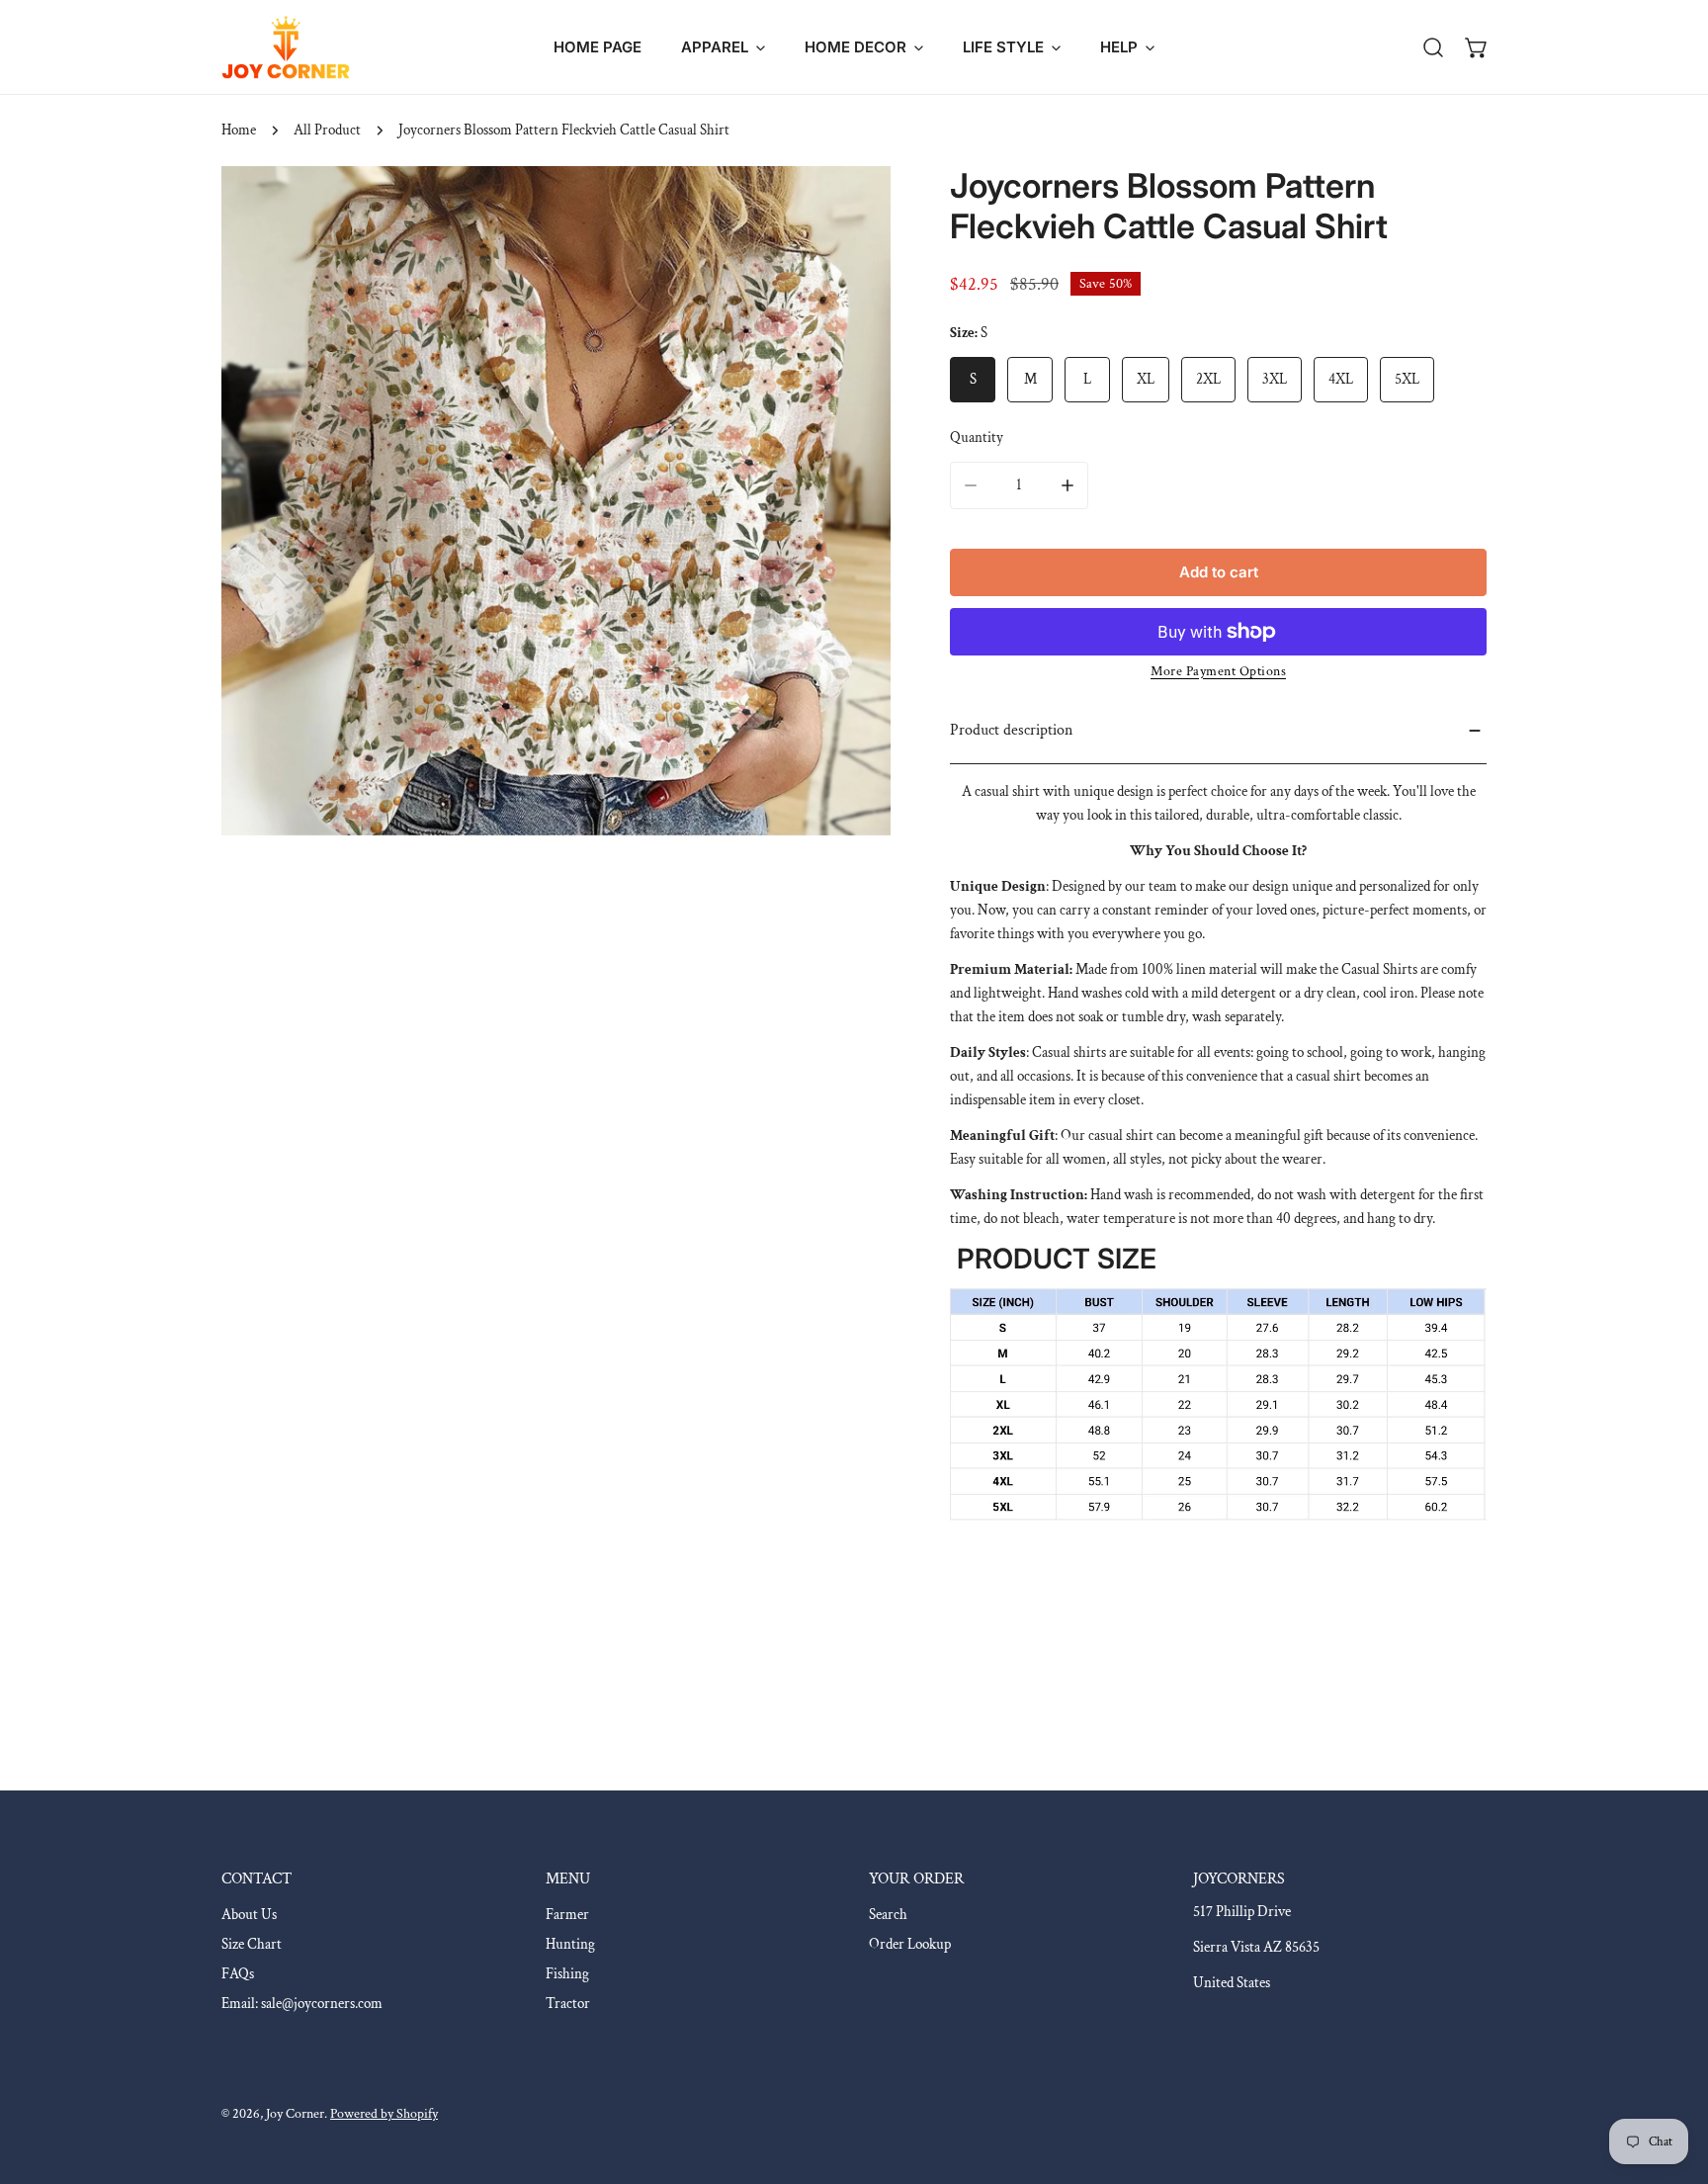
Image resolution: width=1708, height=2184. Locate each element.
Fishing (567, 1974)
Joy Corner (295, 2114)
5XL (1407, 379)
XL (1146, 379)
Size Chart (252, 1944)
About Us (249, 1915)
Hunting (570, 1944)
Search (888, 1915)
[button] (723, 47)
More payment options (1218, 671)
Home (239, 130)
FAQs (238, 1974)
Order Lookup (910, 1944)
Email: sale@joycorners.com (302, 2004)
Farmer (567, 1915)
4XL (1341, 379)
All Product (327, 130)
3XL (1275, 379)
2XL (1208, 379)
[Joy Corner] (286, 47)
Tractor (568, 2004)
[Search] (1433, 47)
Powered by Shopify (384, 2114)
